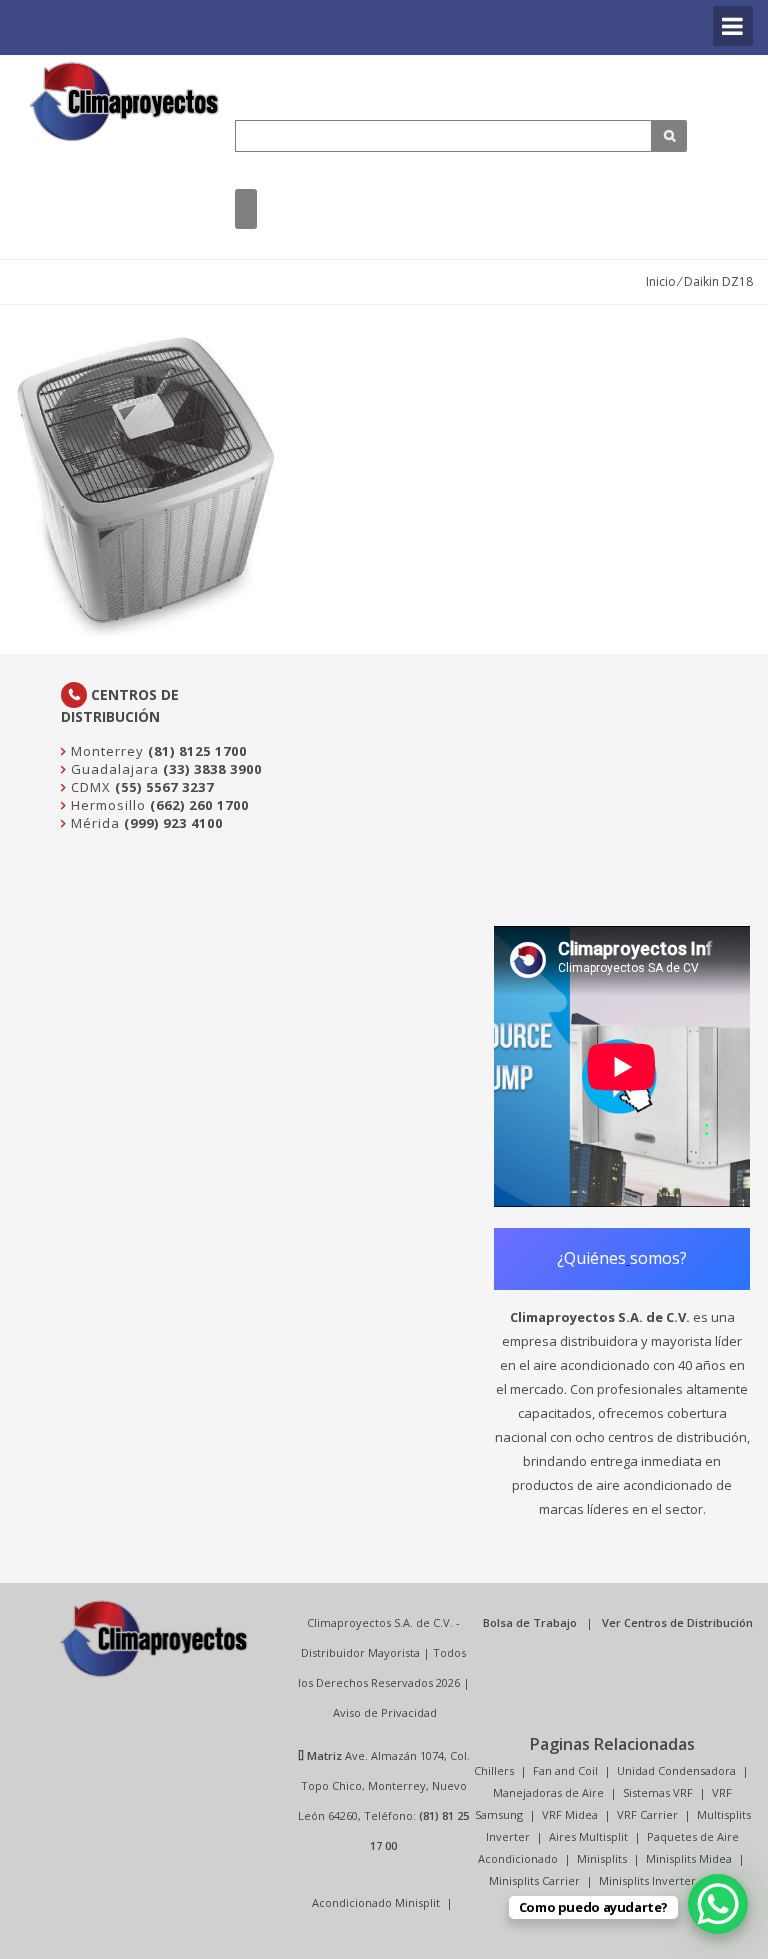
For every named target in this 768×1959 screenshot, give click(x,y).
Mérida (93, 823)
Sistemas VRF (658, 1792)
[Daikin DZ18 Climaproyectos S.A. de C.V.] (125, 101)
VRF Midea (570, 1814)
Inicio (661, 281)
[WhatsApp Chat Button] (718, 1904)
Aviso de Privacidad (385, 1712)
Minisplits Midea (689, 1858)
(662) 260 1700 (199, 805)
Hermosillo (106, 805)
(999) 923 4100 (173, 823)
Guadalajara (113, 769)
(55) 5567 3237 (164, 787)
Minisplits (602, 1858)
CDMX (89, 787)
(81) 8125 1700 (197, 751)
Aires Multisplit (588, 1836)
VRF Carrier (647, 1814)
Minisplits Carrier (534, 1880)
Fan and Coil (565, 1770)
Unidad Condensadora (676, 1770)
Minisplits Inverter (647, 1880)
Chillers (494, 1770)
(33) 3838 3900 (212, 769)
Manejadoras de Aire (548, 1792)
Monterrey (105, 751)
